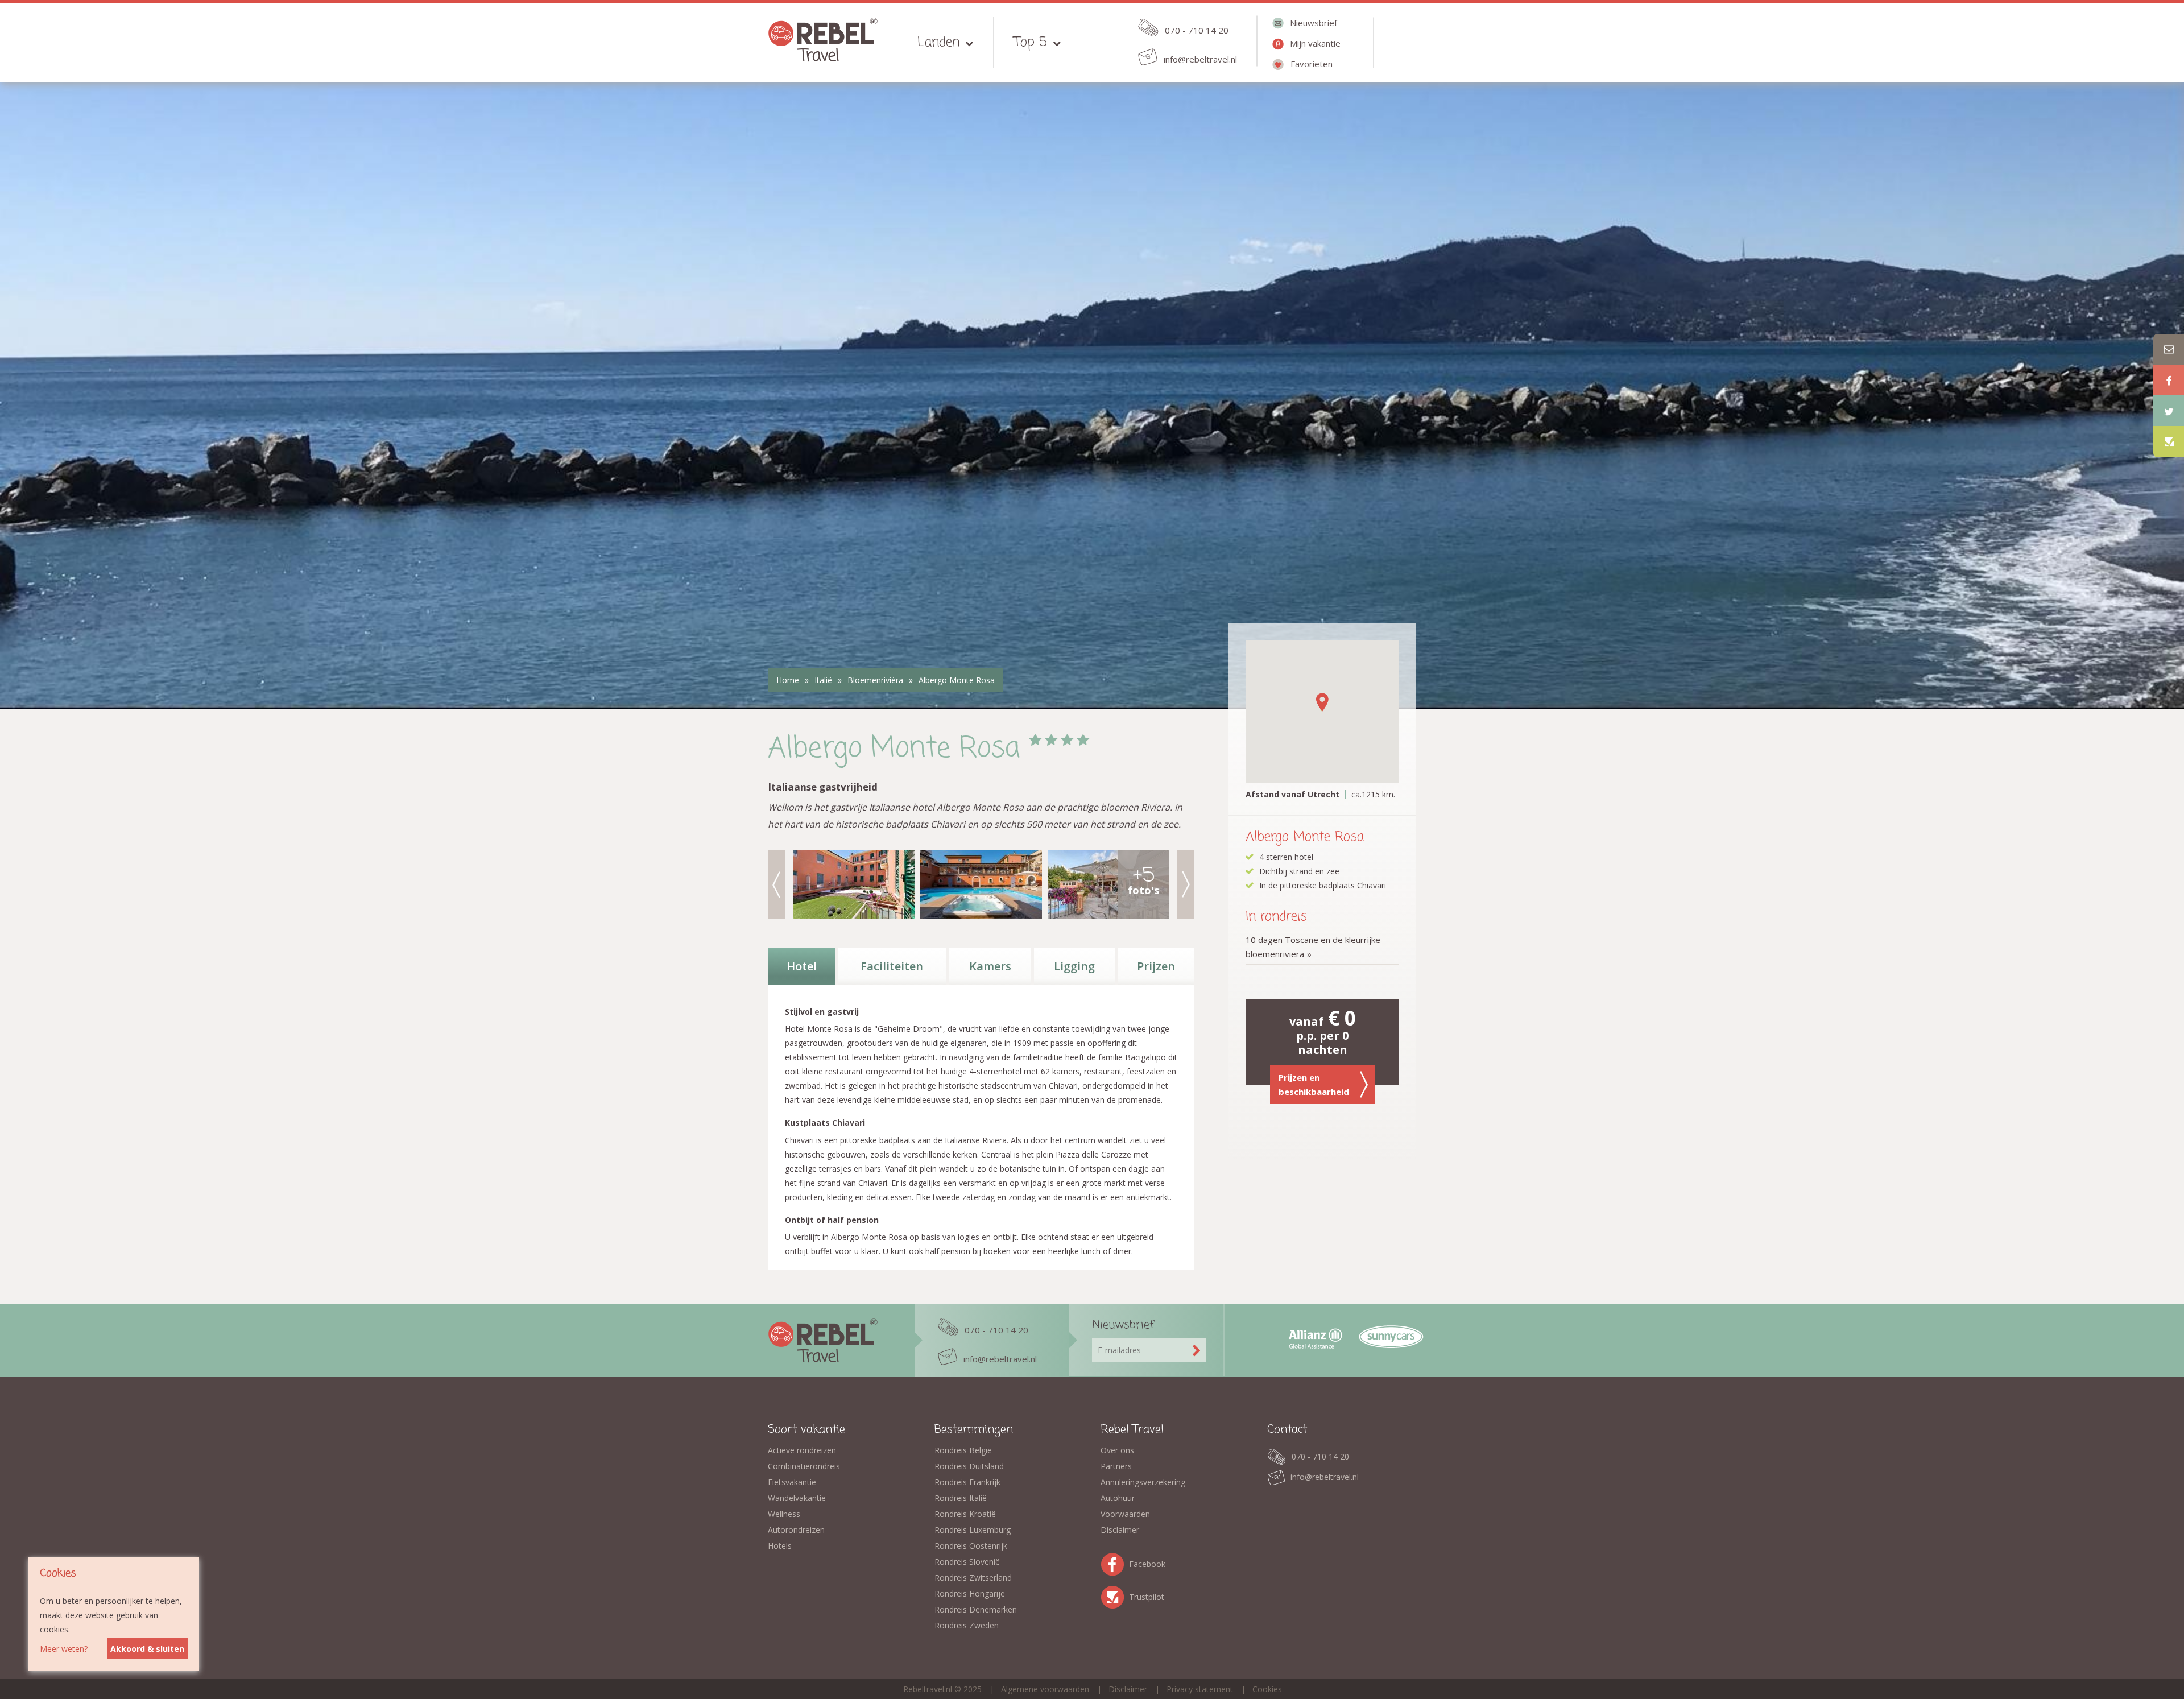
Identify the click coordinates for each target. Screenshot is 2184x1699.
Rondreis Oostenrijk (971, 1546)
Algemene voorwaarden (1045, 1689)
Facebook (1115, 1562)
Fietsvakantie (792, 1482)
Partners (1116, 1466)
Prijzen (1156, 966)
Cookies (1267, 1689)
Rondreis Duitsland (969, 1466)
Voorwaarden (1125, 1514)
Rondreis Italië (961, 1498)
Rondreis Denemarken (976, 1609)
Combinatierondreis (804, 1466)
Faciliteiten (892, 966)
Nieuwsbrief (1314, 23)
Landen (938, 42)
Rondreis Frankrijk (967, 1482)
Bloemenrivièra (875, 680)
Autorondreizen (796, 1530)
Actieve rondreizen (802, 1450)
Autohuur (1118, 1498)
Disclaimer (1120, 1530)
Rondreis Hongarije (970, 1593)
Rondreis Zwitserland (973, 1578)
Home (788, 680)
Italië (823, 680)
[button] (1322, 702)
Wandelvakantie (797, 1498)
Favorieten (1312, 64)
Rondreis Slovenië (967, 1562)
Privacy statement (1200, 1689)
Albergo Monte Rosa (957, 680)
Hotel (802, 966)
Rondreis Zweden (967, 1625)
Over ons (1117, 1450)
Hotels (780, 1546)
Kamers (990, 966)
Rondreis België (963, 1450)
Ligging (1074, 966)
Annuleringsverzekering (1143, 1482)
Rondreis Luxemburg (973, 1530)
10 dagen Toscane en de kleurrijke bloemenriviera (1313, 947)
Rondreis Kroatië (965, 1514)
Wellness (784, 1514)
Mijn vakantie (1315, 43)
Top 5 (1031, 42)
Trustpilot (1115, 1595)
